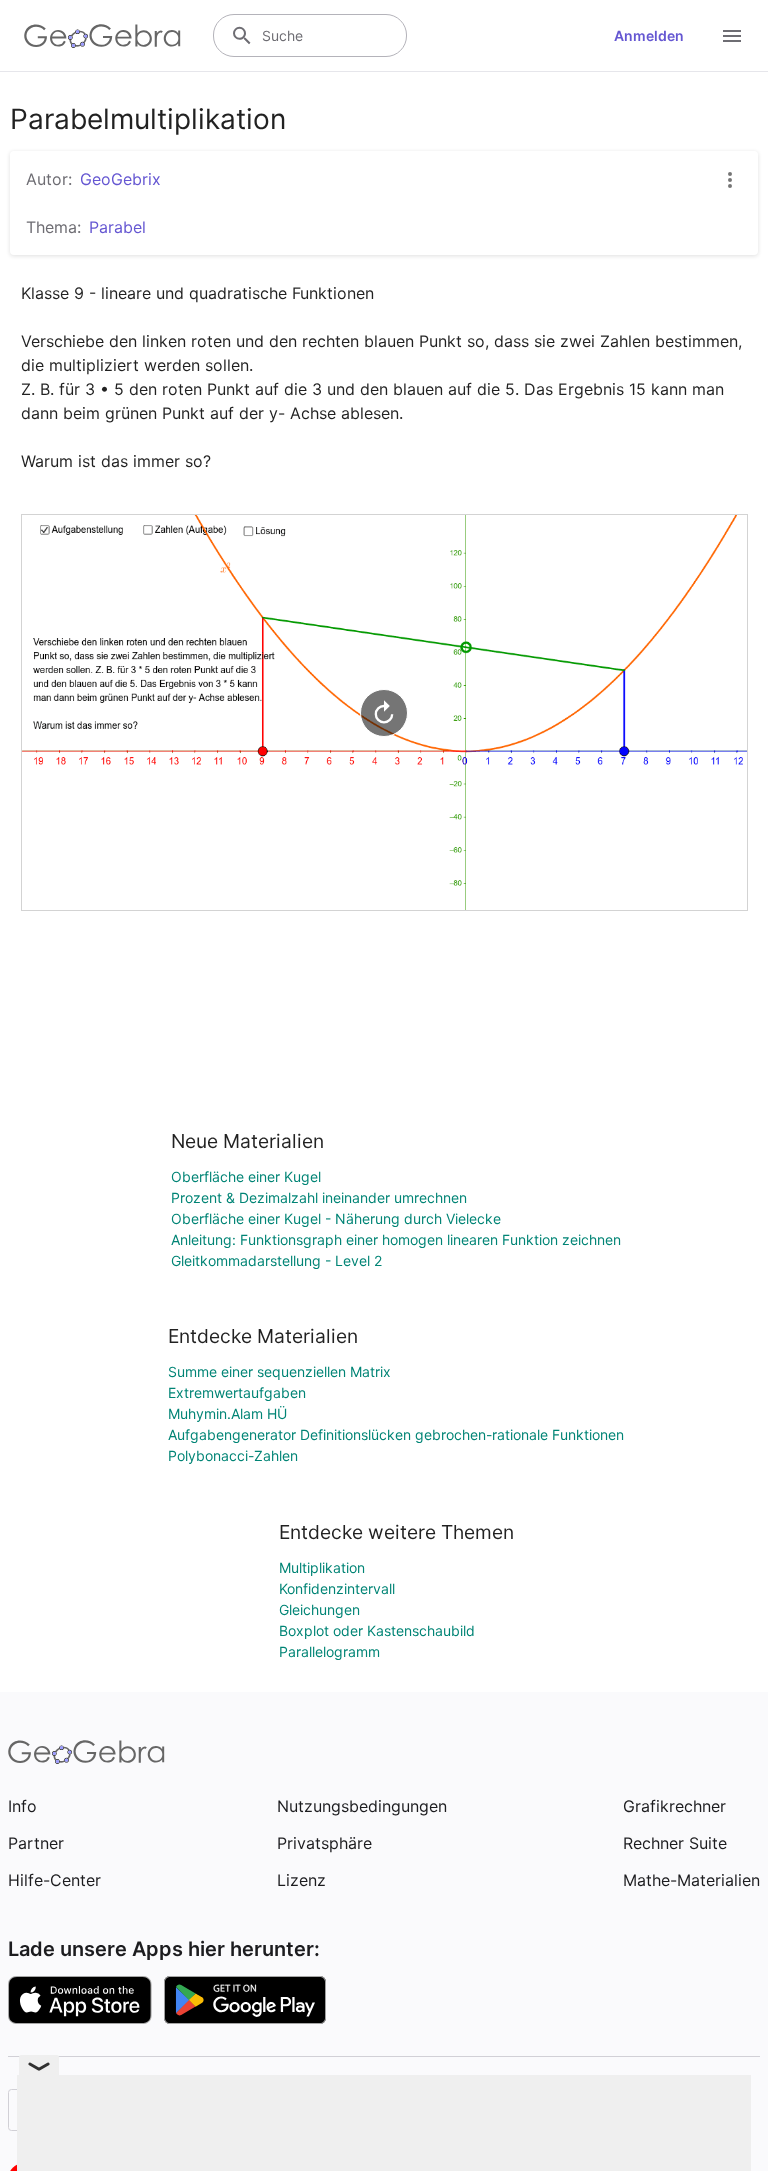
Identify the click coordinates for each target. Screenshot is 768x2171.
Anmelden (649, 35)
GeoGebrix (120, 179)
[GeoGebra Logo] (102, 36)
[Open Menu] (732, 36)
